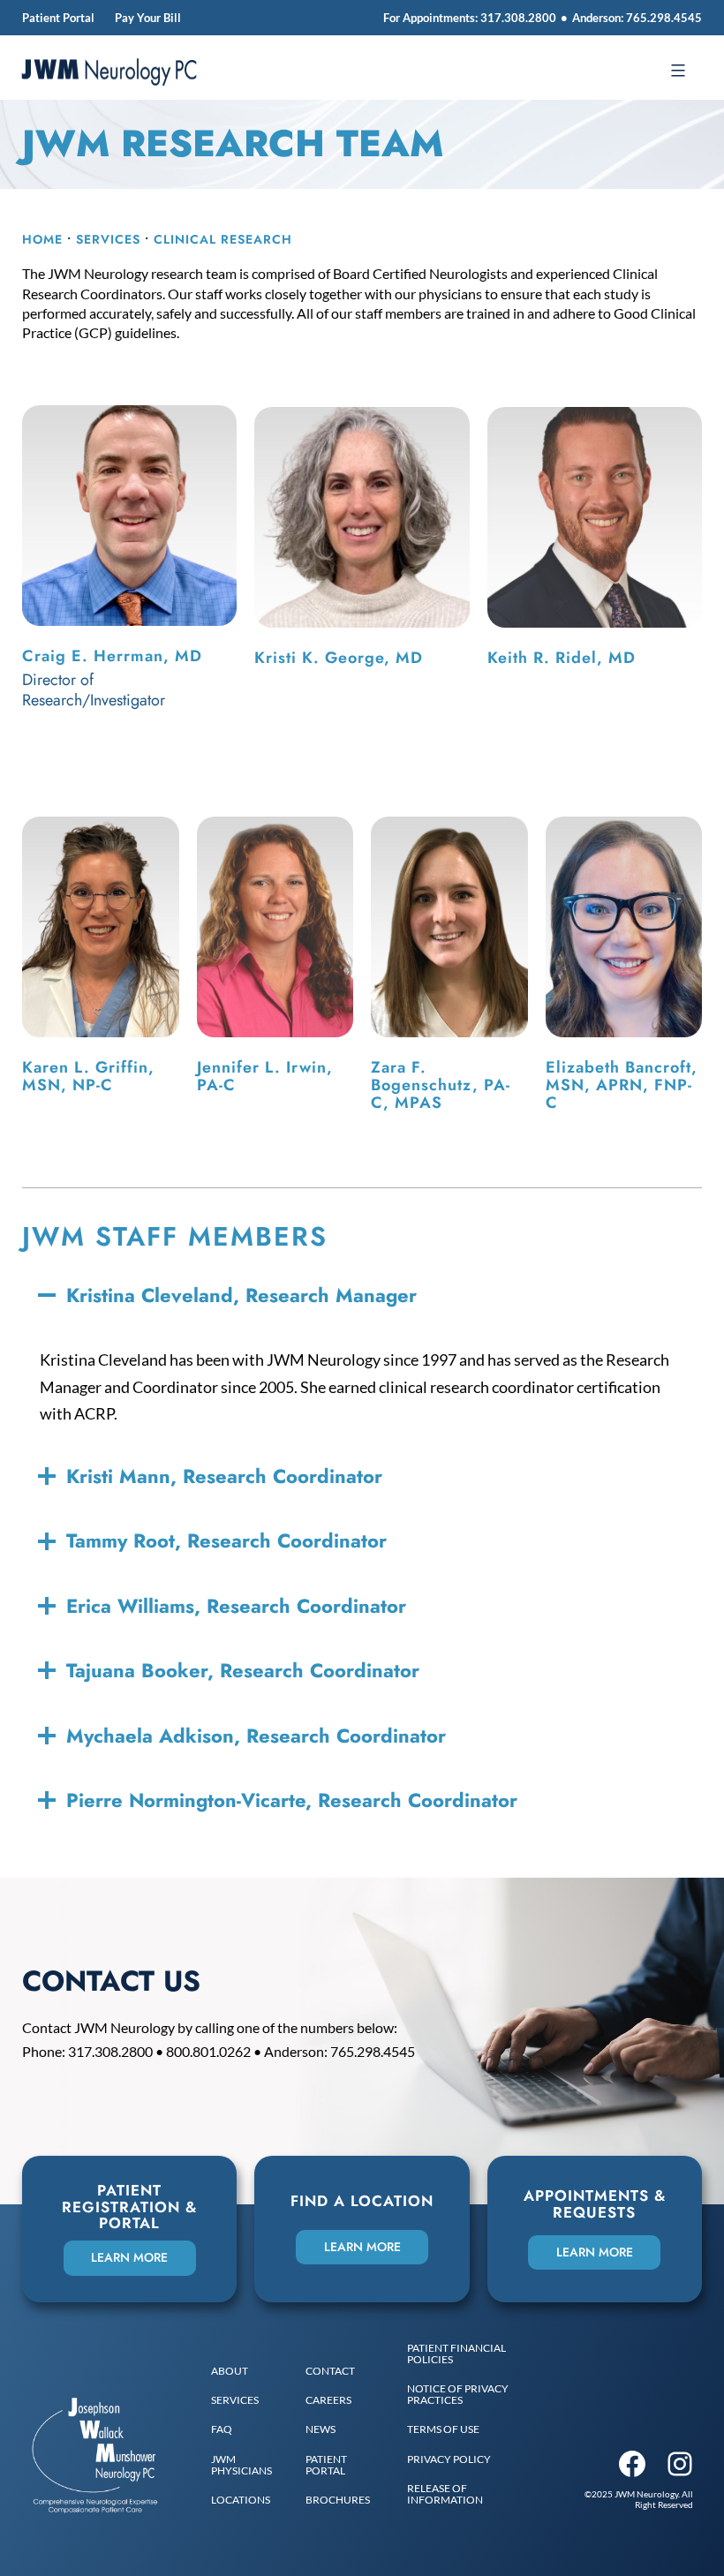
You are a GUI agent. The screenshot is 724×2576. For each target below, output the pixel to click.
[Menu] (676, 71)
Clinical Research (223, 239)
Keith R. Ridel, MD (562, 658)
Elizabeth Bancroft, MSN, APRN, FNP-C (622, 1085)
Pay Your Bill (148, 18)
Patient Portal (58, 18)
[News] (321, 2429)
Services (108, 239)
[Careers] (328, 2400)
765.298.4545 (664, 18)
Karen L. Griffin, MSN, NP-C (88, 1076)
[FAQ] (222, 2429)
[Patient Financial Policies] (474, 2354)
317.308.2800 (518, 18)
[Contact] (330, 2371)
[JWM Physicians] (245, 2465)
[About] (230, 2371)
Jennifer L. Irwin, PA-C (265, 1076)
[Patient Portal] (343, 2465)
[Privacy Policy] (449, 2459)
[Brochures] (338, 2500)
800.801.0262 (208, 2051)
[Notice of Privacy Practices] (474, 2394)
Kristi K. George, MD (339, 658)
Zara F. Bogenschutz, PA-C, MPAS (441, 1085)
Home (42, 239)
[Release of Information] (474, 2494)
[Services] (235, 2400)
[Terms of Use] (443, 2429)
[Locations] (241, 2500)
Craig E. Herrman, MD (112, 656)
